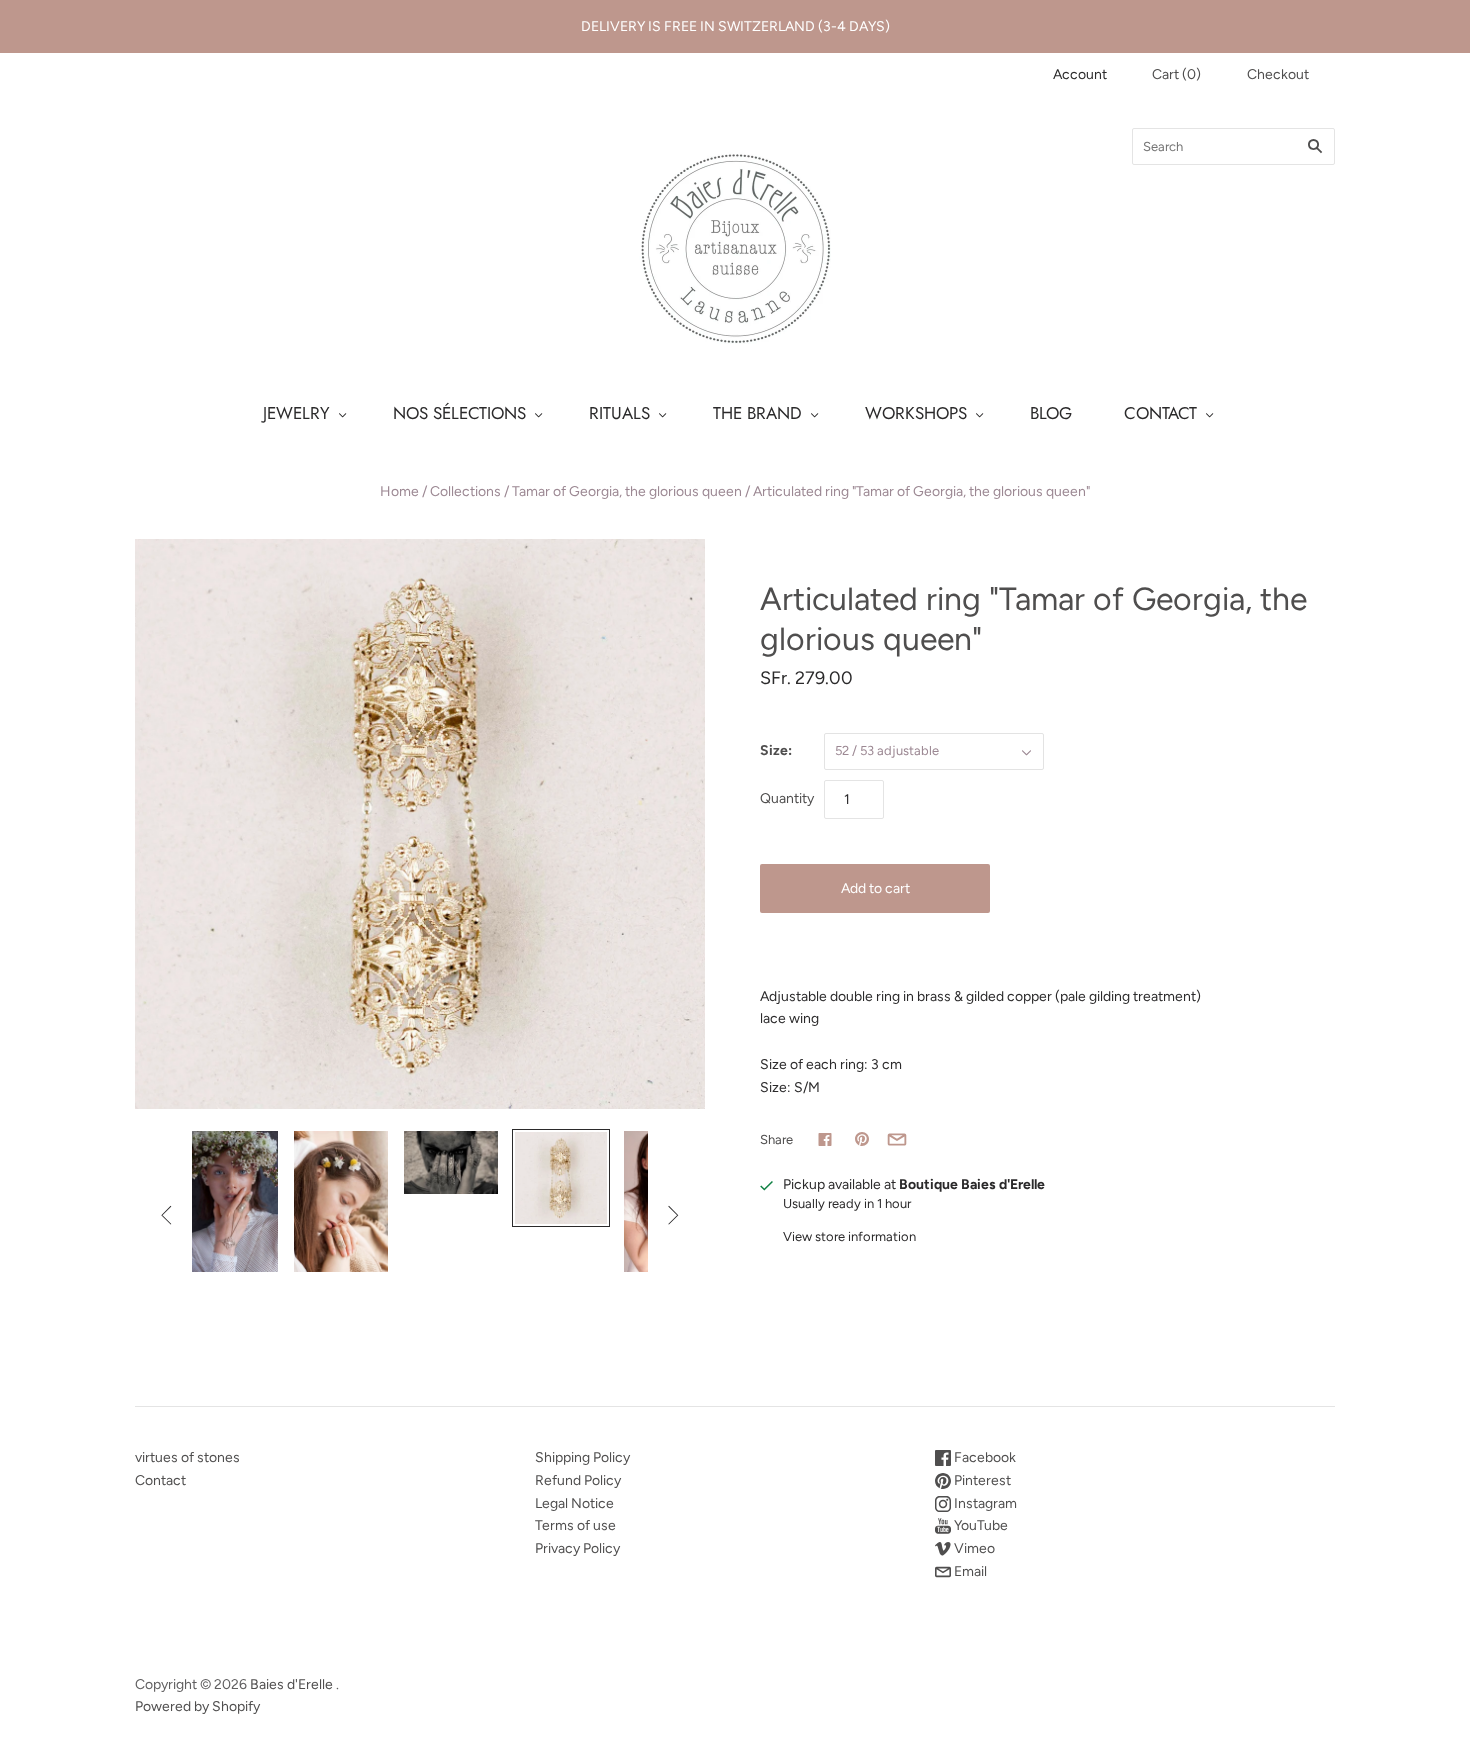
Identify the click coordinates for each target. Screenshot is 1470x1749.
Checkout (1278, 74)
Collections (465, 491)
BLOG (1051, 413)
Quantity (787, 798)
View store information (849, 1236)
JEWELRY (296, 413)
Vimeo (973, 1548)
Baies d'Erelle (291, 1684)
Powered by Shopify (197, 1706)
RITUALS (619, 413)
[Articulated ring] (231, 1201)
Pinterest (981, 1480)
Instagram (984, 1503)
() (1176, 74)
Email (969, 1571)
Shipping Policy (582, 1457)
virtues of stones (187, 1457)
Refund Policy (578, 1480)
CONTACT (1160, 413)
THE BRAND (757, 413)
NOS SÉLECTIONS (459, 413)
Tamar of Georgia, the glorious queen (627, 491)
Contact (160, 1480)
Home (399, 491)
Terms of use (575, 1525)
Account (1080, 74)
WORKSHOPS (916, 413)
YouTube (979, 1525)
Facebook (983, 1457)
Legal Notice (574, 1503)
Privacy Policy (577, 1548)
